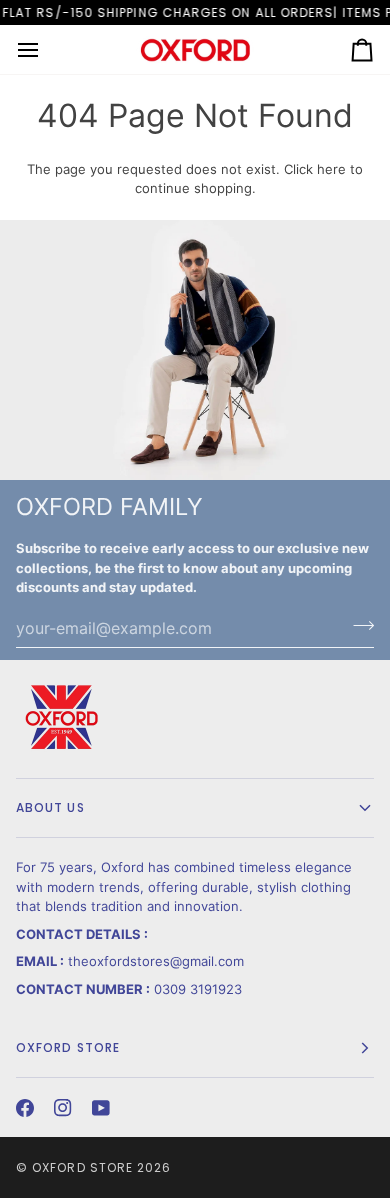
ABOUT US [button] (50, 807)
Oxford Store (82, 1167)
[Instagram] (63, 1108)
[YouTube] (101, 1108)
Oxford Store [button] (68, 1047)
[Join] (357, 626)
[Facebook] (25, 1108)
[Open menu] (46, 49)
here (331, 169)
